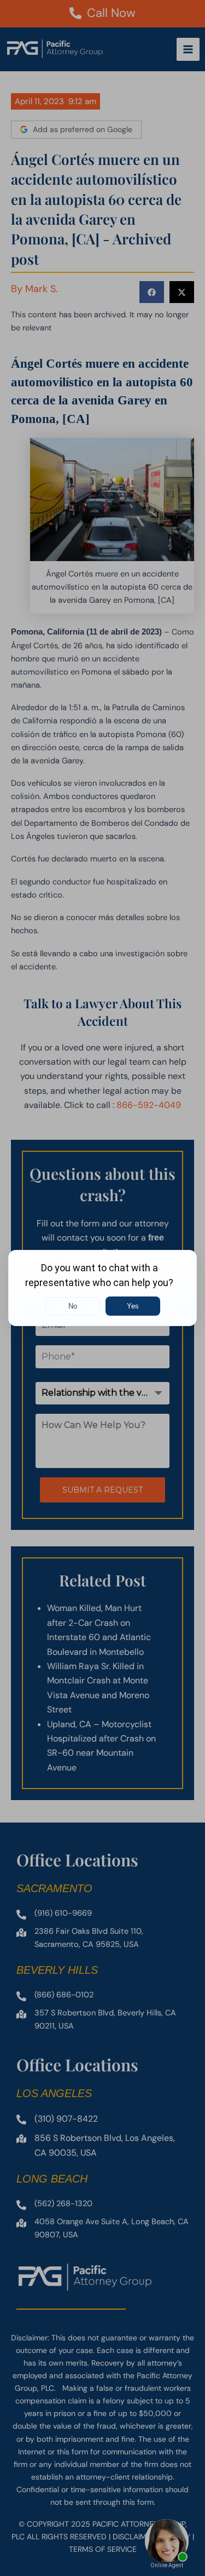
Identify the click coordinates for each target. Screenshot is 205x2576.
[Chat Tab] (102, 1288)
